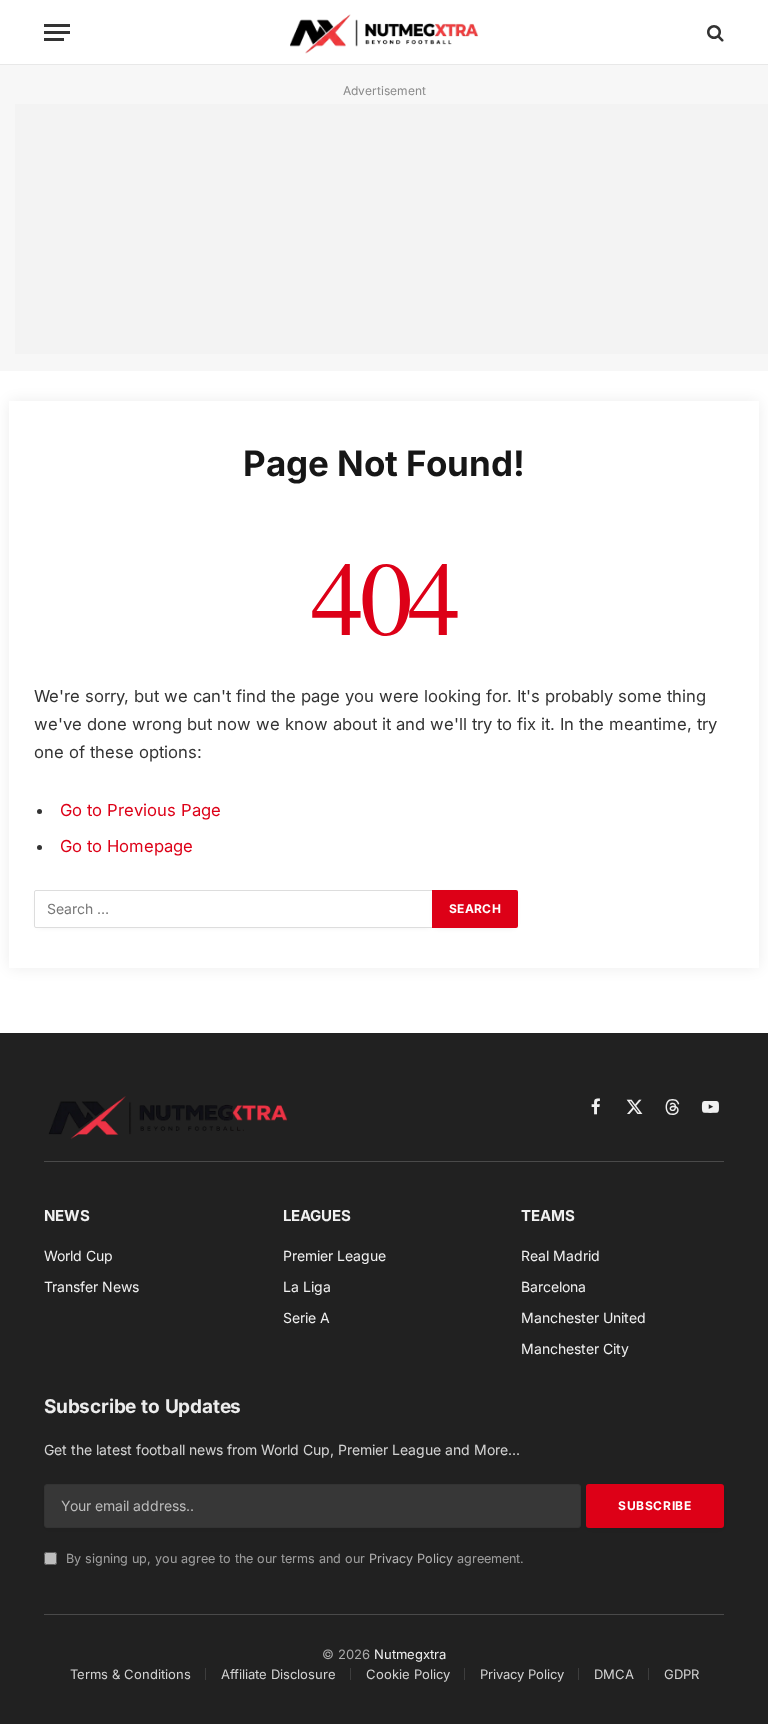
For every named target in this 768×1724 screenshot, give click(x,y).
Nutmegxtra (410, 1654)
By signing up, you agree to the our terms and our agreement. (293, 1558)
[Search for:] (234, 909)
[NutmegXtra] (384, 32)
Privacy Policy (411, 1558)
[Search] (713, 32)
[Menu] (57, 32)
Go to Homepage (126, 846)
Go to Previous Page (140, 810)
